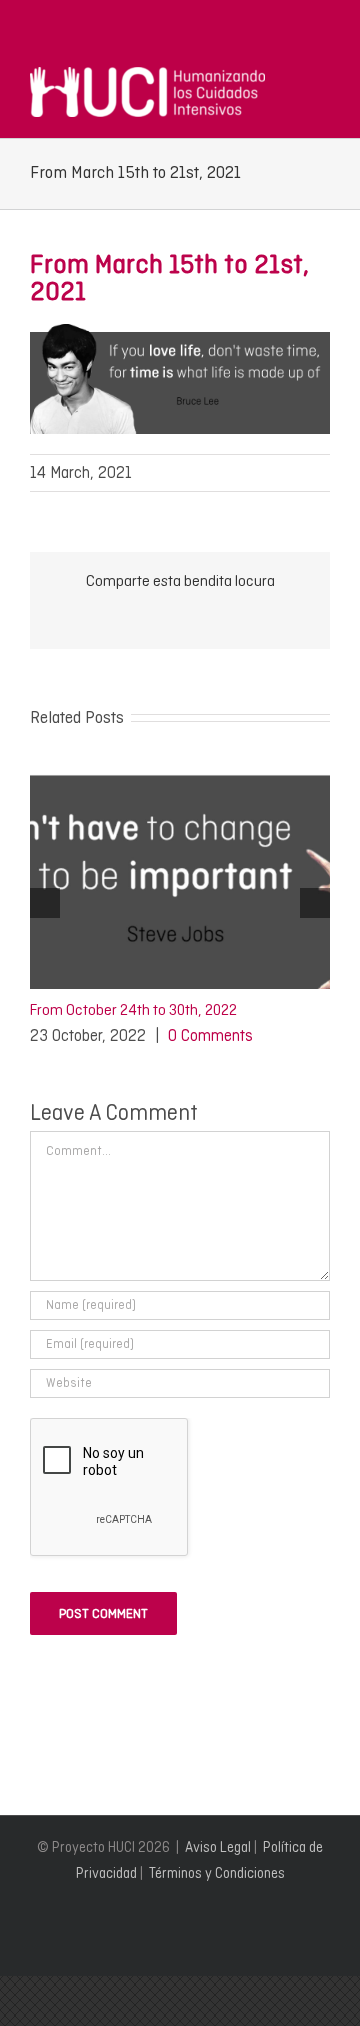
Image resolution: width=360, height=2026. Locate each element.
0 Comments (210, 1035)
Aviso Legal (218, 1847)
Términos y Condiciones (217, 1873)
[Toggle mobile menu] (322, 77)
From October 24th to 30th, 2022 (133, 1010)
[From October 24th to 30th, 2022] (180, 769)
